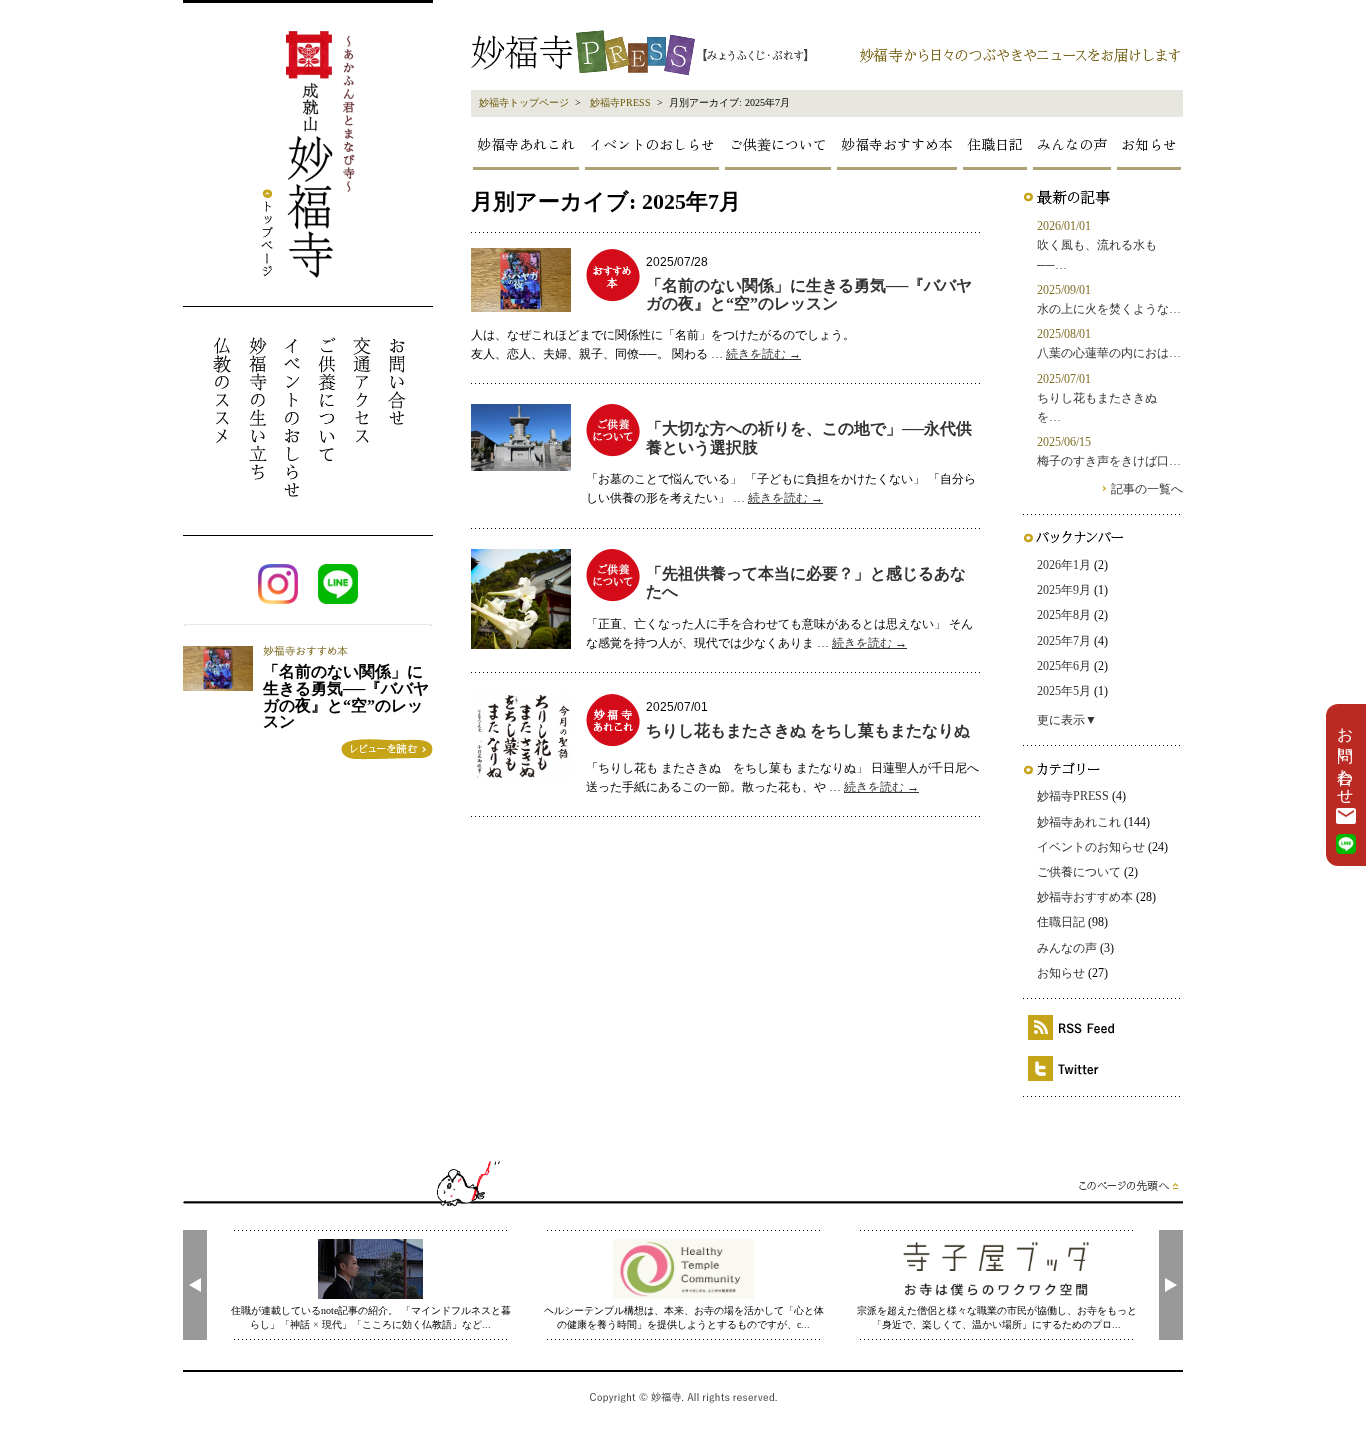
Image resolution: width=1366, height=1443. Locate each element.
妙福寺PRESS (620, 102)
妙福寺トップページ (524, 102)
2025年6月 (1064, 666)
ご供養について (778, 144)
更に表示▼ (1067, 720)
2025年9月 (1064, 590)
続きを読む (763, 354)
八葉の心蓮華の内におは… (1109, 353)
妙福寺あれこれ (526, 144)
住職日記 (995, 144)
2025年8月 (1064, 615)
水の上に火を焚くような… (1109, 309)
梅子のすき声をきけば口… (1109, 461)
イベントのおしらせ (652, 144)
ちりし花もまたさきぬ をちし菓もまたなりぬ (808, 730)
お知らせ (1149, 144)
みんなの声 (1072, 144)
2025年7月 (1064, 641)
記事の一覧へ (1147, 489)
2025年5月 (1064, 691)
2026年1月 (1064, 565)
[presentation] (195, 1285)
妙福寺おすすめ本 (897, 144)
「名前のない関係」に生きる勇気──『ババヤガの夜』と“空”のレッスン (809, 294)
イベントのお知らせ (1091, 847)
